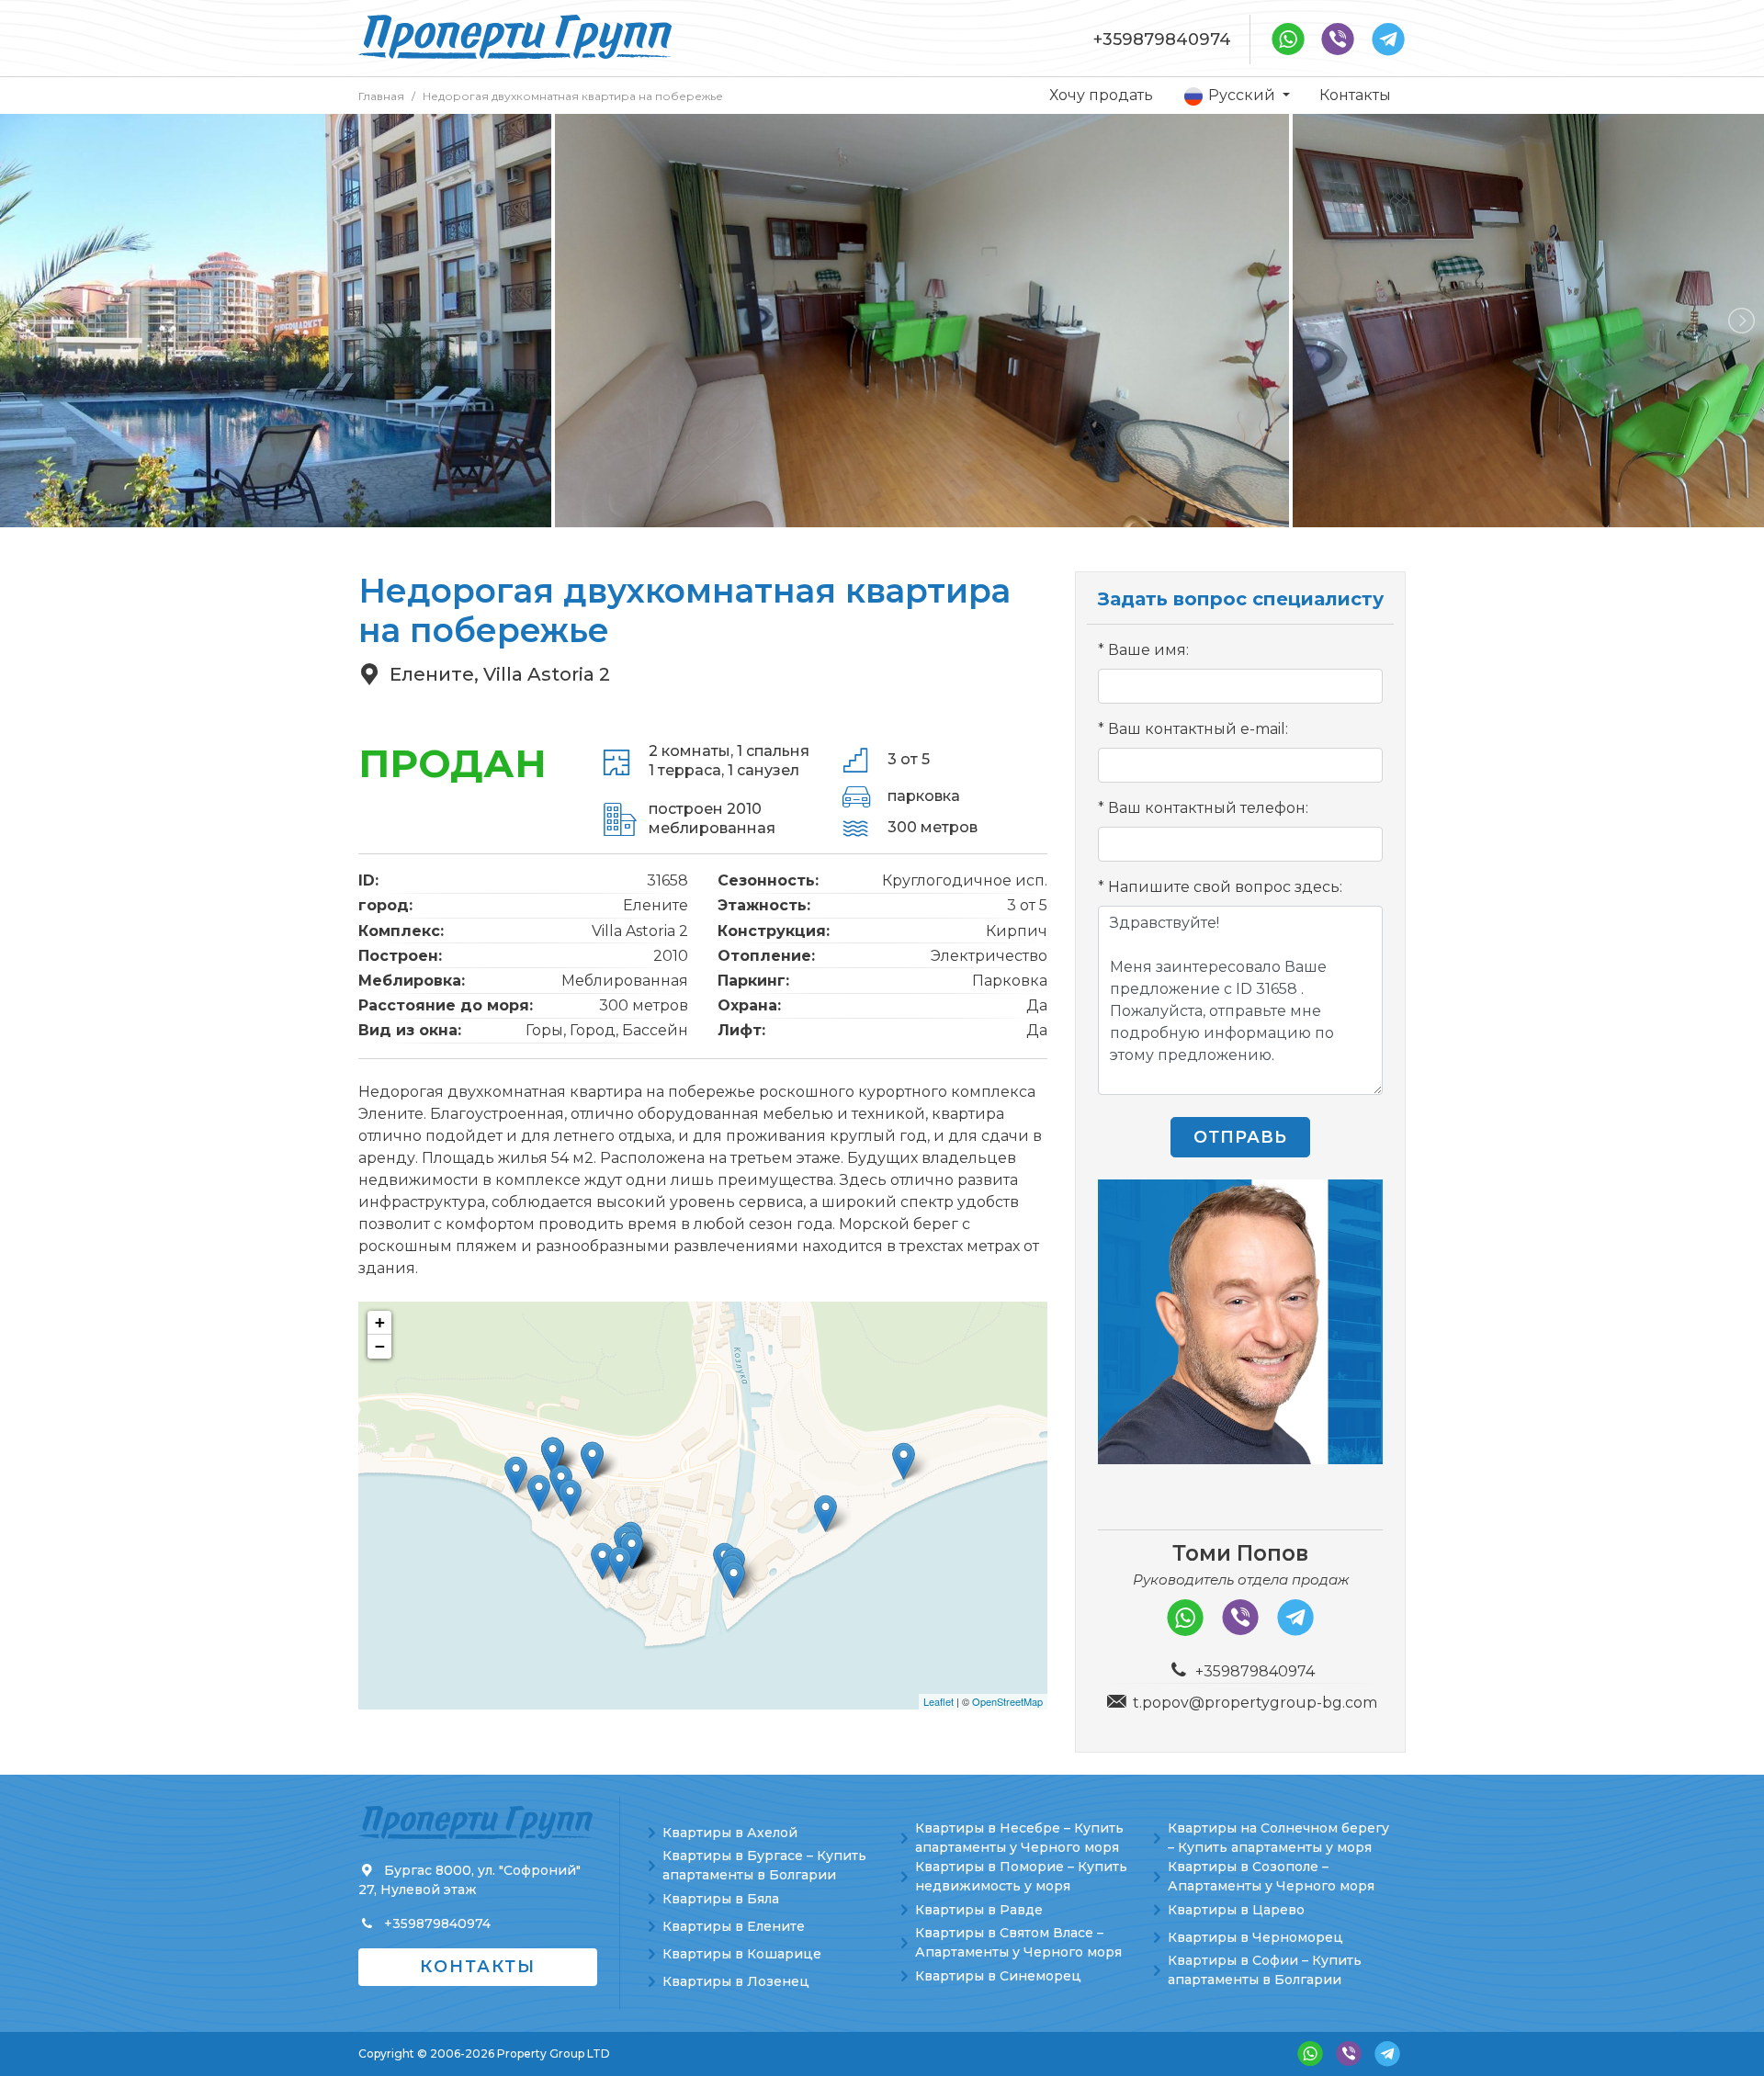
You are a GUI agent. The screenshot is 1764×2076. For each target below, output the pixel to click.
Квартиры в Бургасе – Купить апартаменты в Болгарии (764, 1865)
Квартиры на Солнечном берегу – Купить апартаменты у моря (1278, 1838)
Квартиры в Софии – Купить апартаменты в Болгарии (1265, 1970)
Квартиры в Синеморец (998, 1976)
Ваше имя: (1148, 650)
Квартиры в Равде (979, 1910)
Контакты (1355, 95)
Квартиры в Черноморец (1255, 1937)
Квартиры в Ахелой (730, 1833)
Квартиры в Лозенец (736, 1981)
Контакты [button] (478, 1967)
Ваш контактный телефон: (1208, 808)
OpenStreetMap (1007, 1701)
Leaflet (939, 1701)
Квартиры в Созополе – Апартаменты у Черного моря (1271, 1876)
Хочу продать (1101, 95)
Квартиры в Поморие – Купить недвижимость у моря (1021, 1876)
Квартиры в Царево (1236, 1910)
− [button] (380, 1346)
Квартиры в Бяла (721, 1899)
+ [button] (380, 1322)
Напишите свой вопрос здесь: (1225, 887)
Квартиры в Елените (734, 1926)
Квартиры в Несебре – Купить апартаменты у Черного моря (1019, 1838)
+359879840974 (1162, 39)
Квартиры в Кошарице (742, 1954)
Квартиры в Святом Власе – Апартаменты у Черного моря (1018, 1942)
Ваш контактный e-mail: (1198, 729)
